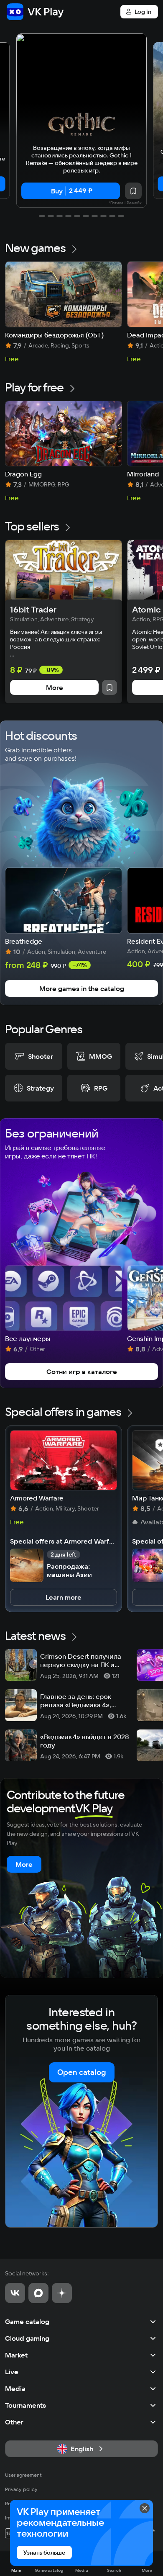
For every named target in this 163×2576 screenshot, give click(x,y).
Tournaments (25, 2405)
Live (12, 2372)
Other (14, 2422)
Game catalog (27, 2321)
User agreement (23, 2475)
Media (15, 2388)
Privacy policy (21, 2489)
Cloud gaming (27, 2338)
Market (16, 2355)
